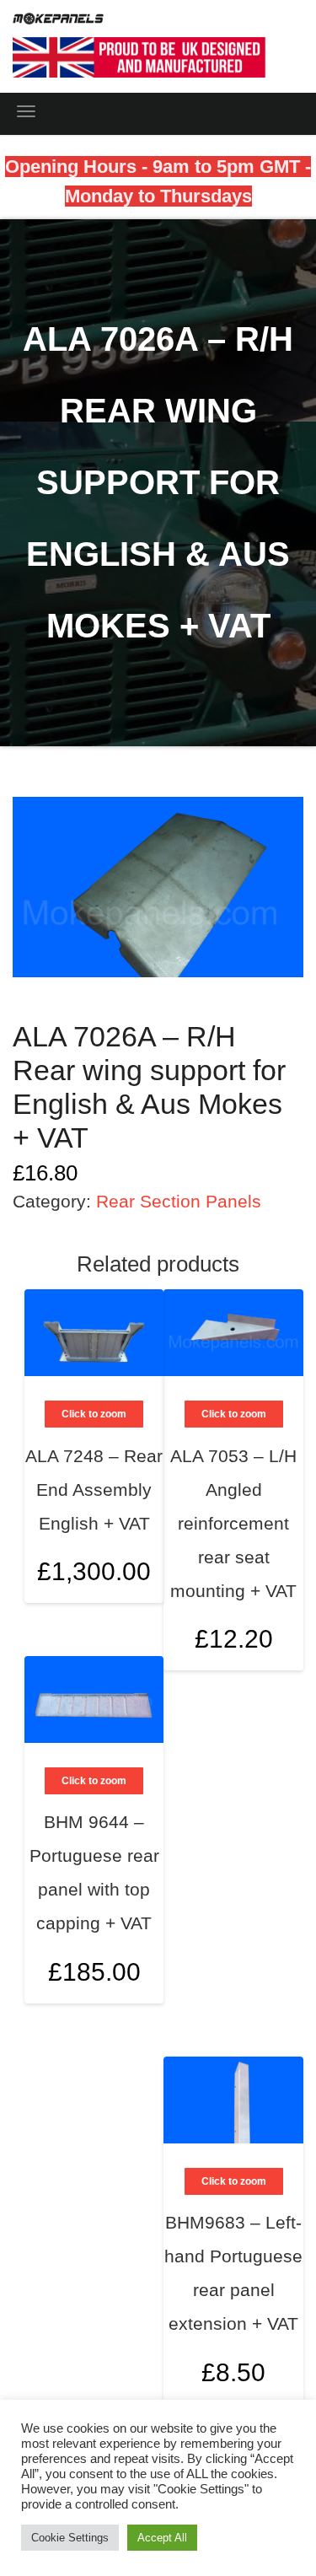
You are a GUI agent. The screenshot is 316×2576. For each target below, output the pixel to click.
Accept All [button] (162, 2538)
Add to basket (271, 1553)
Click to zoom (234, 1414)
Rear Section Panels (179, 1201)
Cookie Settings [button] (70, 2538)
